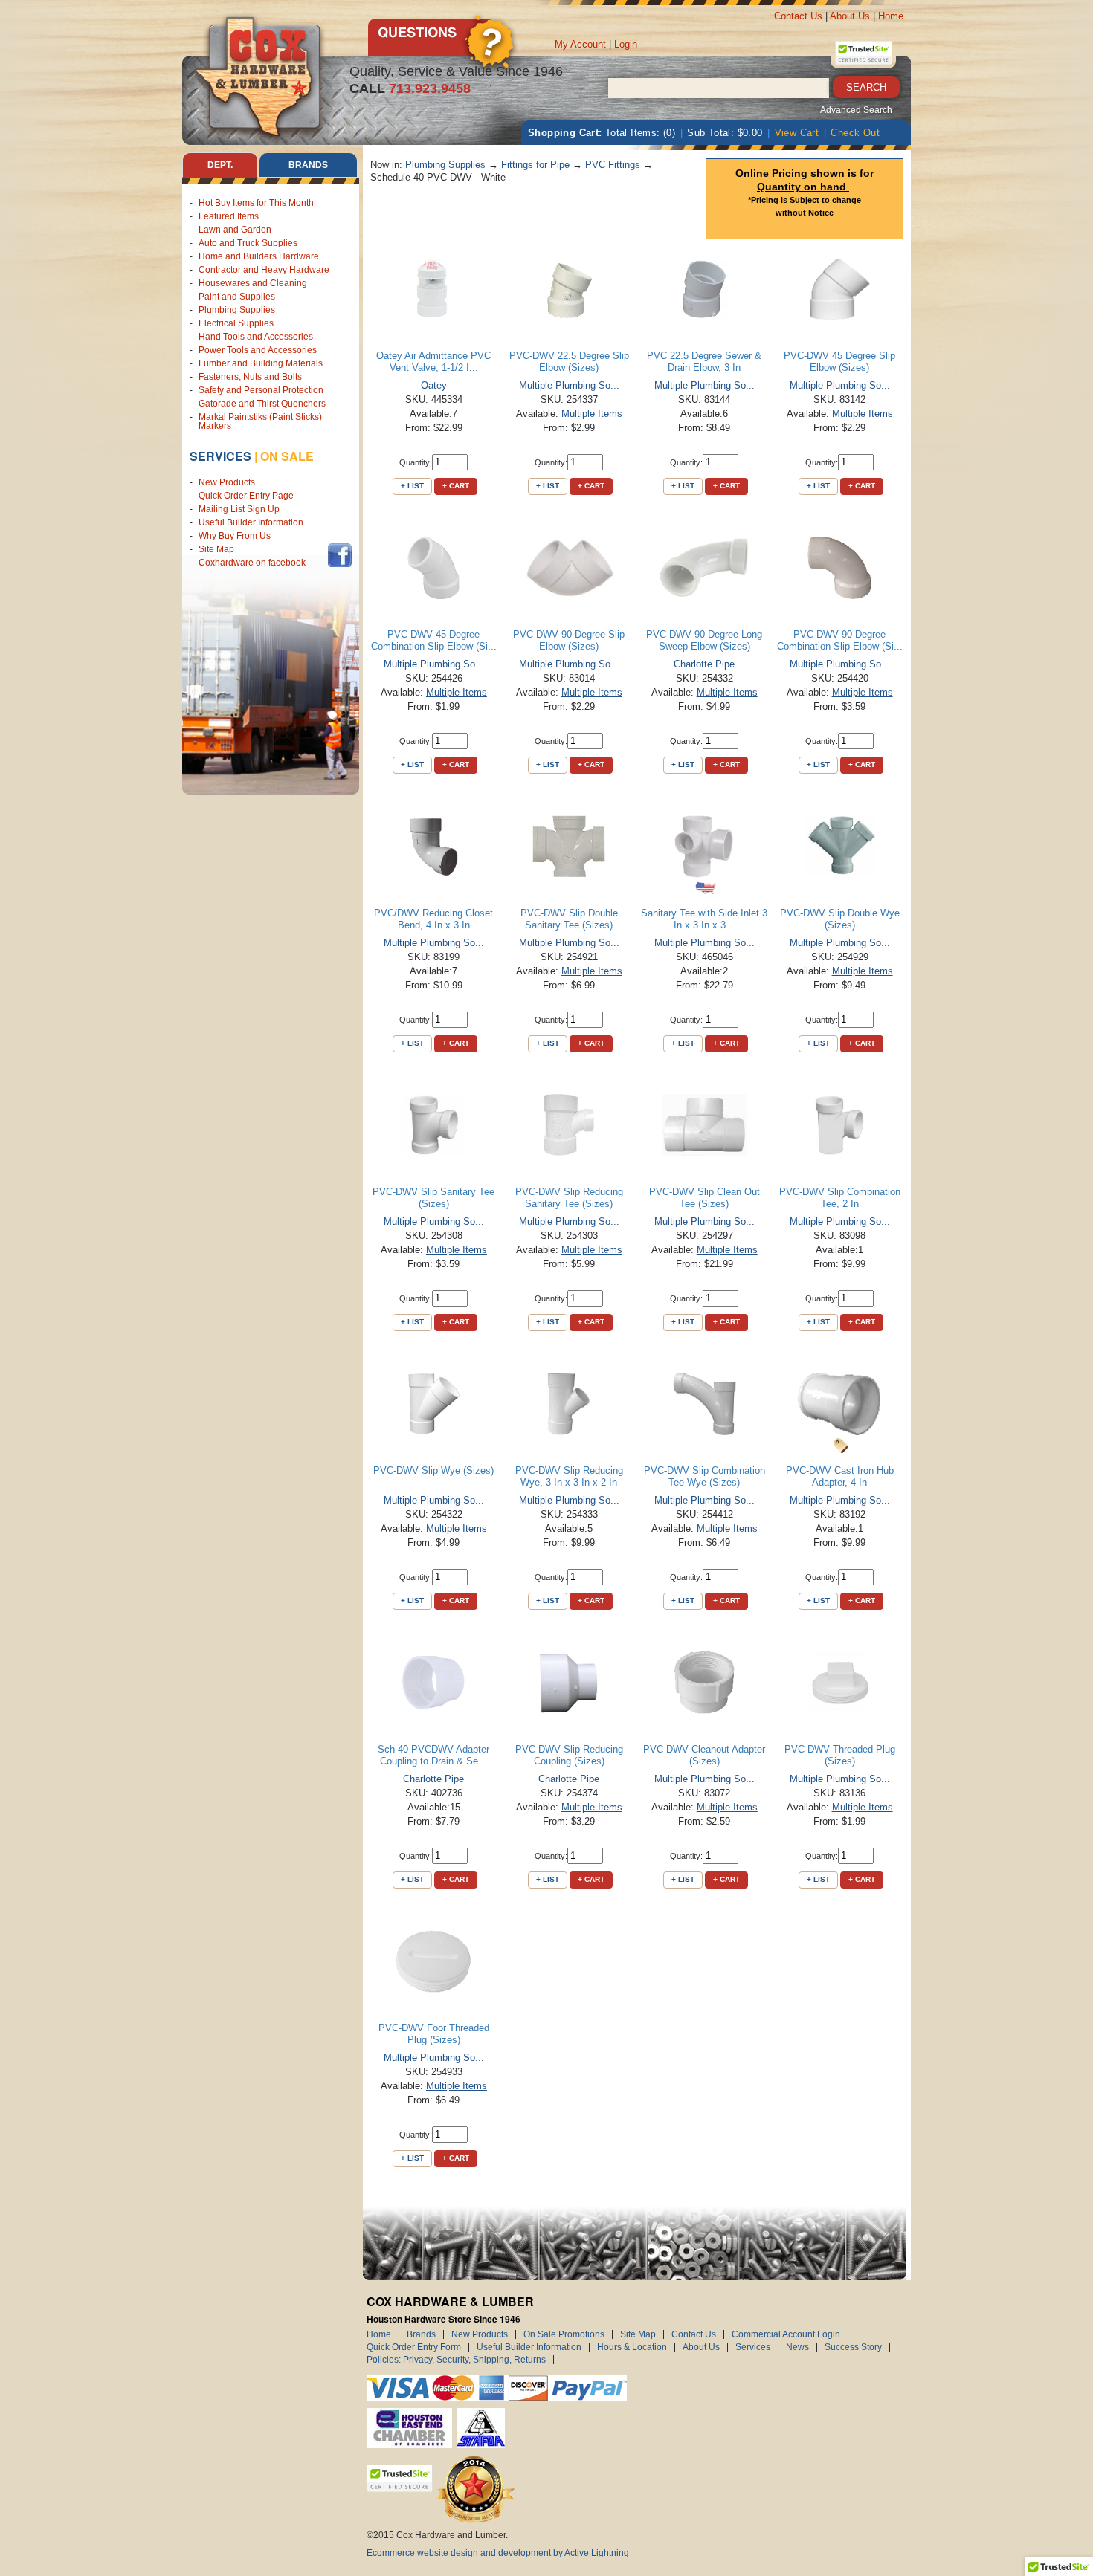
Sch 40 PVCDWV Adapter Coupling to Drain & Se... (433, 1755)
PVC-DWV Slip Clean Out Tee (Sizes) (705, 1198)
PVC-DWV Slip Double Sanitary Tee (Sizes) (569, 919)
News (797, 2347)
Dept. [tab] (220, 165)
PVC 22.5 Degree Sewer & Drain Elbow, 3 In (704, 362)
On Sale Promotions (564, 2334)
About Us (850, 16)
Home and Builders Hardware (259, 256)
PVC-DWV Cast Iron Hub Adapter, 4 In (840, 1476)
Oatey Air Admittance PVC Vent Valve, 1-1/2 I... (433, 362)
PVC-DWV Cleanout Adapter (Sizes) (704, 1755)
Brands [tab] (308, 165)
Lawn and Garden (235, 230)
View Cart (797, 133)
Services (220, 456)
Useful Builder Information (251, 522)
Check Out (855, 133)
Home (891, 16)
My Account (580, 44)
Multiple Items (592, 414)
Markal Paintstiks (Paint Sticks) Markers (260, 421)
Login (626, 44)
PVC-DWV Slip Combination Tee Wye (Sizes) (705, 1476)
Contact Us (798, 16)
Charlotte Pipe (704, 664)
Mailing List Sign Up (239, 509)
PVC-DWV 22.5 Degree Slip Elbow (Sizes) (569, 362)
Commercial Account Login (786, 2334)
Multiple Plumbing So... (569, 385)
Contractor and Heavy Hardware (264, 270)
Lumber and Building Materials (261, 363)
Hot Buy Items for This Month (256, 203)
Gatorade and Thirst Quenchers (262, 404)
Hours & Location (632, 2347)
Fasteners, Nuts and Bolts (250, 377)
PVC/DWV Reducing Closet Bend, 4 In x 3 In (433, 919)
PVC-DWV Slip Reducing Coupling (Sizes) (569, 1755)
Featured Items (229, 216)
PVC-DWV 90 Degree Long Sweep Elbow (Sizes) (704, 640)
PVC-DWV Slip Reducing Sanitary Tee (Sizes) (569, 1198)
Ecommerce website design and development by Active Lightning (498, 2553)
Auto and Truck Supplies (248, 243)
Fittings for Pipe (535, 165)
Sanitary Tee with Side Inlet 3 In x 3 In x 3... (704, 919)
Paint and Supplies (237, 297)
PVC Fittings (613, 165)
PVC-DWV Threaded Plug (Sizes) (840, 1755)
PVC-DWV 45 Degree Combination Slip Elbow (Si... (434, 640)
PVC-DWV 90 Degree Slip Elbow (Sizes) (569, 640)
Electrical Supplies (236, 323)
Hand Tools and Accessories (256, 337)
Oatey (434, 385)
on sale (287, 456)
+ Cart (456, 486)
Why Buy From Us (235, 536)
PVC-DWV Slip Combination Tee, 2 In (840, 1198)
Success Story (853, 2347)
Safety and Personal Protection (261, 390)
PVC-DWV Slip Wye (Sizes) (433, 1470)
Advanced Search (856, 110)
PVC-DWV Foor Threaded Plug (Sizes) (434, 2034)
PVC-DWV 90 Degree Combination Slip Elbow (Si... (840, 640)
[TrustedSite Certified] (863, 53)
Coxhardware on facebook (254, 563)
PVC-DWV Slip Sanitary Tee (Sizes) (433, 1198)
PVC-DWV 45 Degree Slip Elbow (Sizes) (839, 362)
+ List (412, 486)
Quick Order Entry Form (414, 2347)
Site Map (216, 549)
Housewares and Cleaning (253, 283)
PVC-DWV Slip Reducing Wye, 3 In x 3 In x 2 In (569, 1476)
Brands (421, 2334)
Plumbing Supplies (237, 310)
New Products (227, 482)
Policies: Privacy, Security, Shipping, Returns (456, 2360)
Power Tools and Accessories (258, 350)
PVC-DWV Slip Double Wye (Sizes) (840, 919)
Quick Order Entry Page (246, 496)
